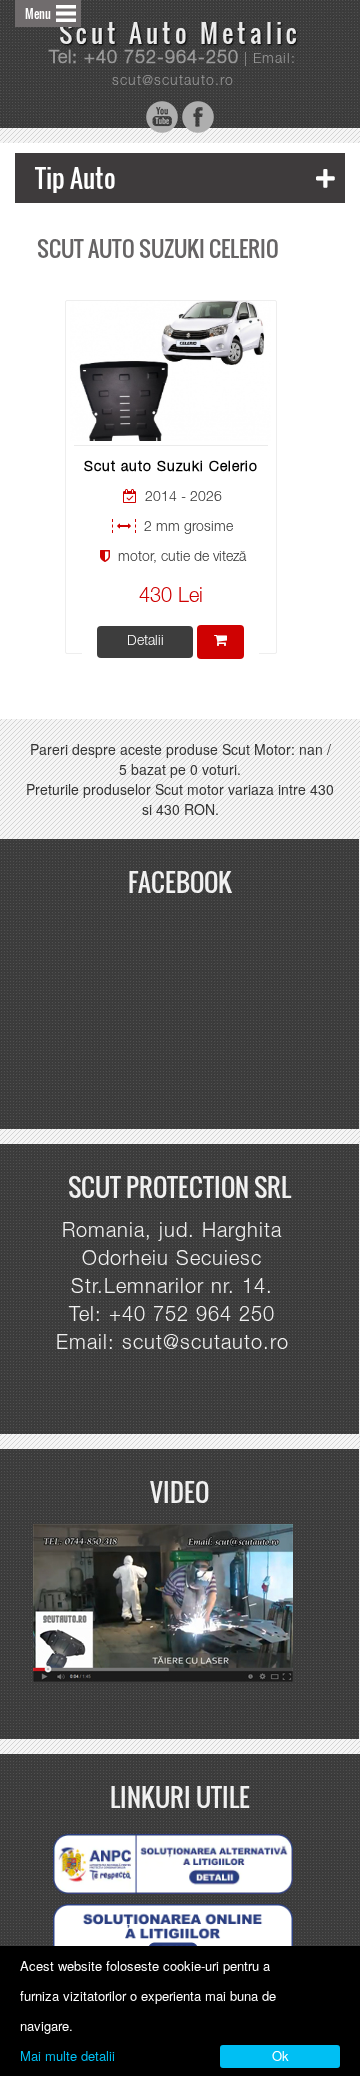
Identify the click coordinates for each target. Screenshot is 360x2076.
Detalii (145, 642)
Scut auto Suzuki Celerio (171, 468)
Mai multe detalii (67, 2055)
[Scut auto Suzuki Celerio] (170, 372)
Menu (38, 13)
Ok (280, 2055)
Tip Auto (75, 177)
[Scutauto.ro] (172, 1604)
